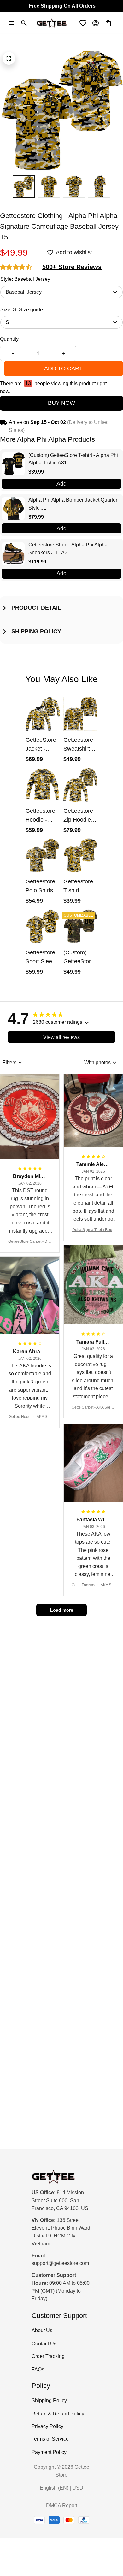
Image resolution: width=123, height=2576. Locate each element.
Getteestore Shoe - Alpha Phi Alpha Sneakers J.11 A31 (68, 549)
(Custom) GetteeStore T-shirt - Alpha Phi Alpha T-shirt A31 (73, 459)
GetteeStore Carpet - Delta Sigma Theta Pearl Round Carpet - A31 (30, 1242)
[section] (72, 267)
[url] (60, 2264)
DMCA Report (62, 2505)
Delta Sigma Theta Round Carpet (93, 1230)
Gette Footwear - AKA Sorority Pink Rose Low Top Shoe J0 (93, 1586)
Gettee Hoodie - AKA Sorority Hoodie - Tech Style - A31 (30, 1417)
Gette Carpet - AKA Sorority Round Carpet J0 (93, 1408)
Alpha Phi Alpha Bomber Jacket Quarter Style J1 (73, 504)
